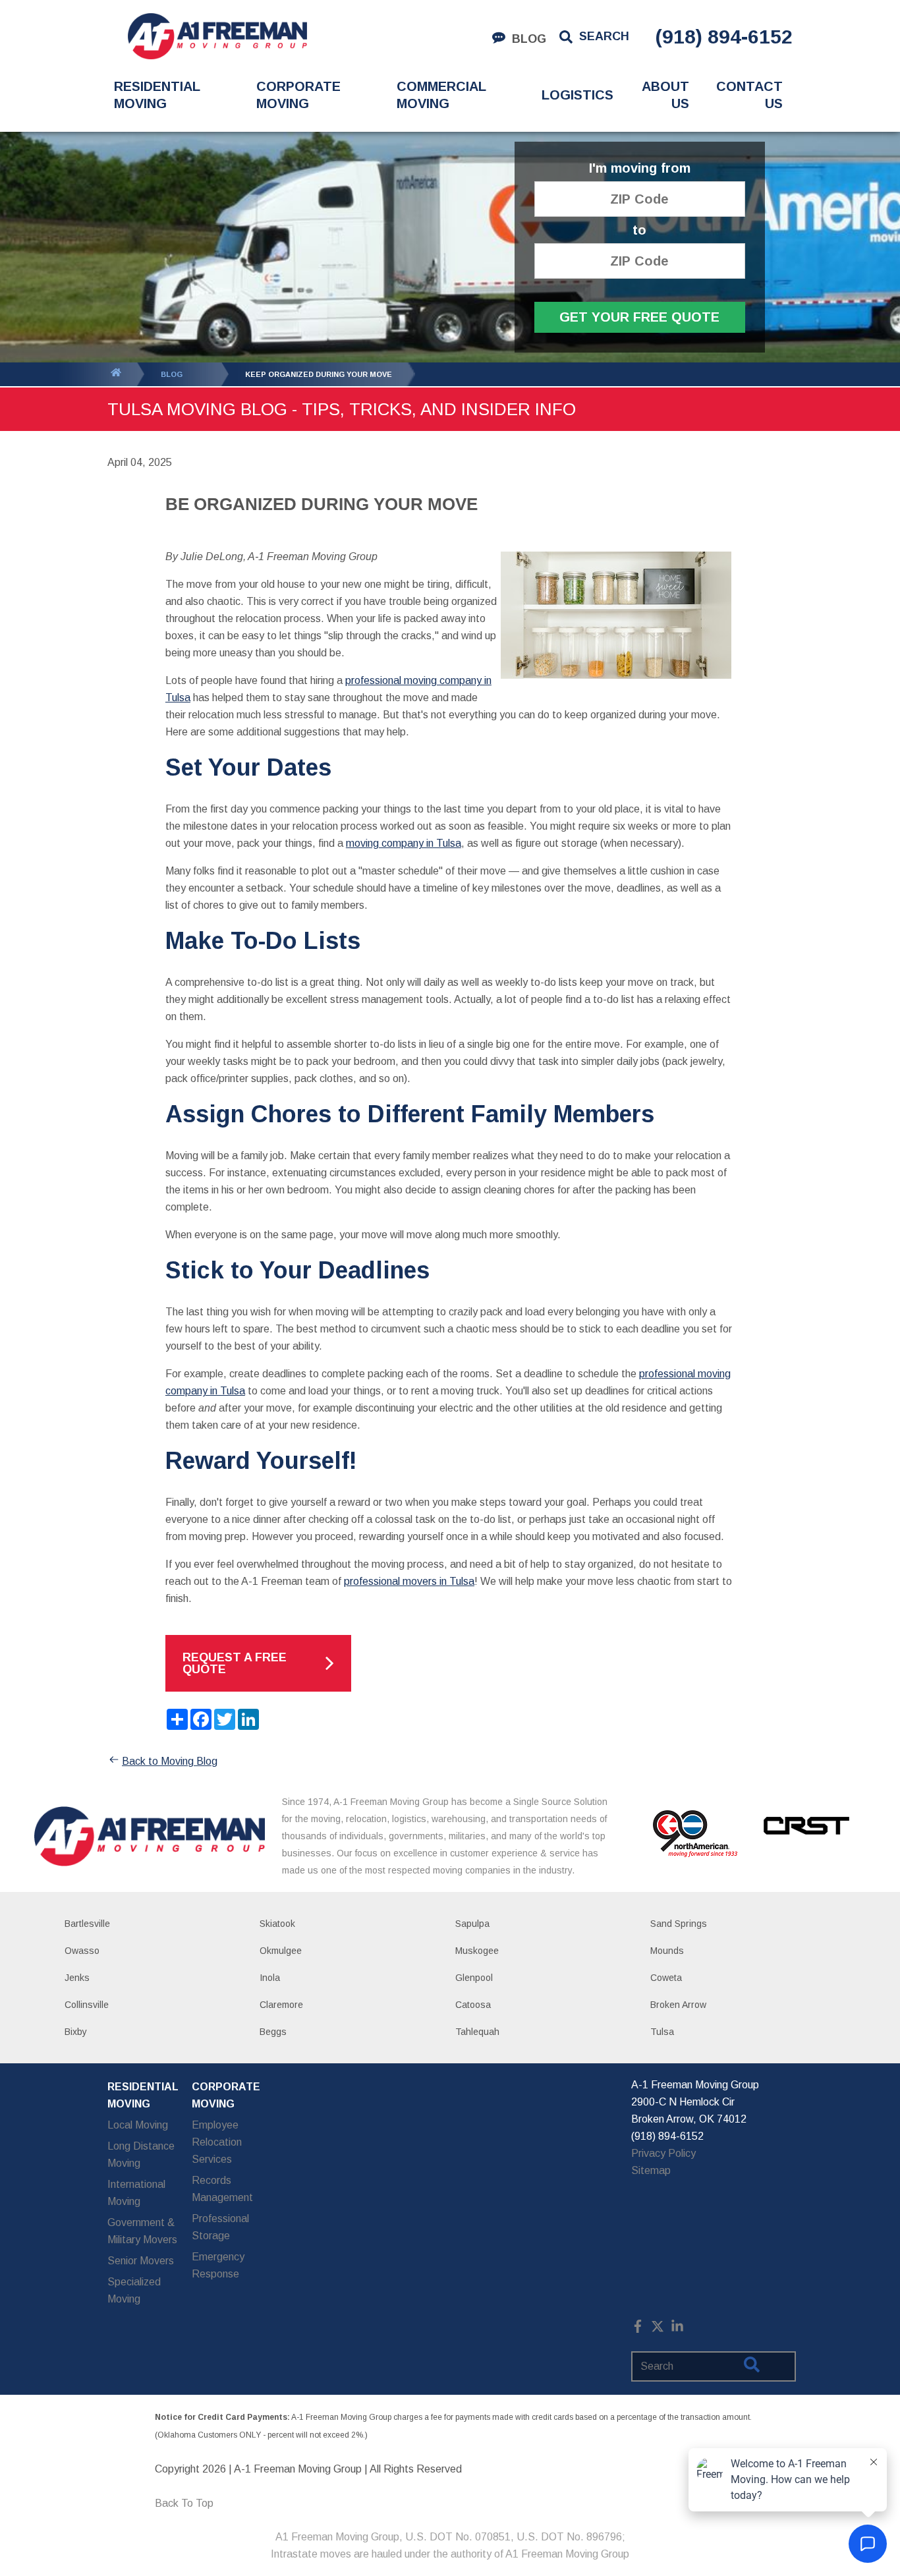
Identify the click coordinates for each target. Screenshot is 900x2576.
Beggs (273, 2032)
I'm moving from (640, 168)
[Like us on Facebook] (638, 2329)
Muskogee (477, 1951)
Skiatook (277, 1924)
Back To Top (184, 2503)
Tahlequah (477, 2032)
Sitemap (651, 2170)
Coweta (666, 1978)
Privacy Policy (663, 2153)
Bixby (76, 2032)
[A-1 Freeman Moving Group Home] (217, 36)
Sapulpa (472, 1924)
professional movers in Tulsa (409, 1581)
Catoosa (473, 2005)
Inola (270, 1978)
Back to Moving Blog (170, 1761)
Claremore (281, 2005)
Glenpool (474, 1978)
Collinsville (87, 2005)
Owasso (82, 1951)
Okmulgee (281, 1951)
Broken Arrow (678, 2005)
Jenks (77, 1978)
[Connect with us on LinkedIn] (677, 2329)
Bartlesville (87, 1924)
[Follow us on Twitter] (658, 2329)
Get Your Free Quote (639, 317)
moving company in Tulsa (404, 843)
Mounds (667, 1951)
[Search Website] (752, 2367)
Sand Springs (679, 1924)
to (639, 230)
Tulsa (662, 2032)
